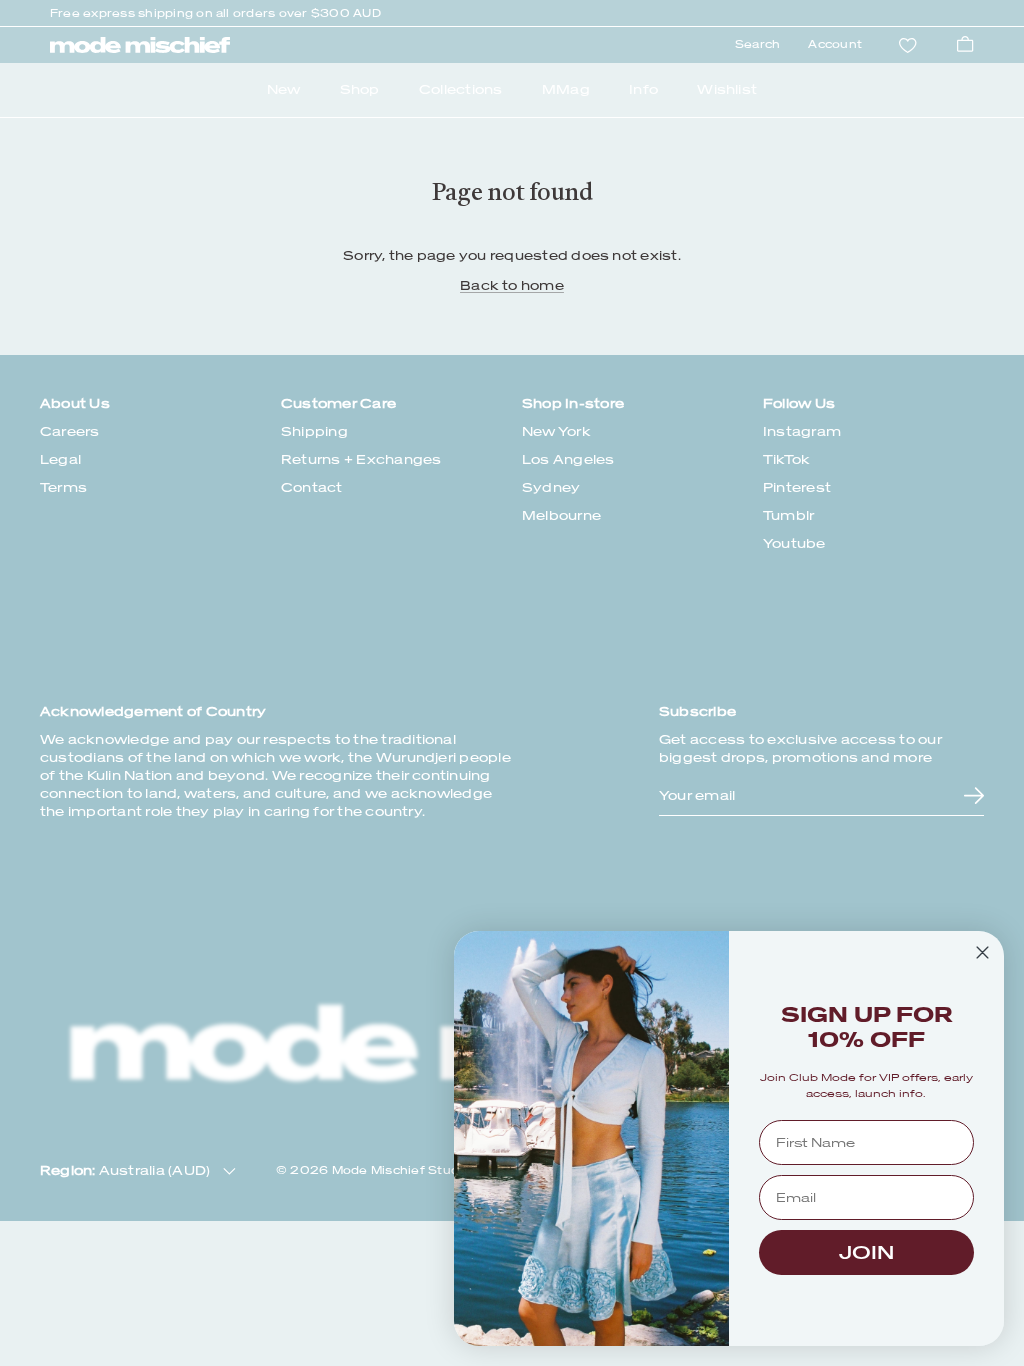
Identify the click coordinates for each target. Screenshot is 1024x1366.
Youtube (794, 543)
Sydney (551, 487)
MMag (566, 89)
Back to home (512, 285)
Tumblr (788, 515)
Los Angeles (568, 459)
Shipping (314, 431)
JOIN (866, 1252)
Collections (461, 89)
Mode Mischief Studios (405, 1170)
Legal (60, 459)
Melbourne (561, 515)
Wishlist (727, 89)
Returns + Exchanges (361, 459)
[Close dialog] (982, 952)
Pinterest (797, 487)
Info (643, 89)
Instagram (802, 431)
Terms (63, 487)
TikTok (786, 459)
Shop (360, 89)
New (284, 89)
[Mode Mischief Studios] (140, 45)
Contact (312, 487)
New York (556, 431)
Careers (70, 431)
